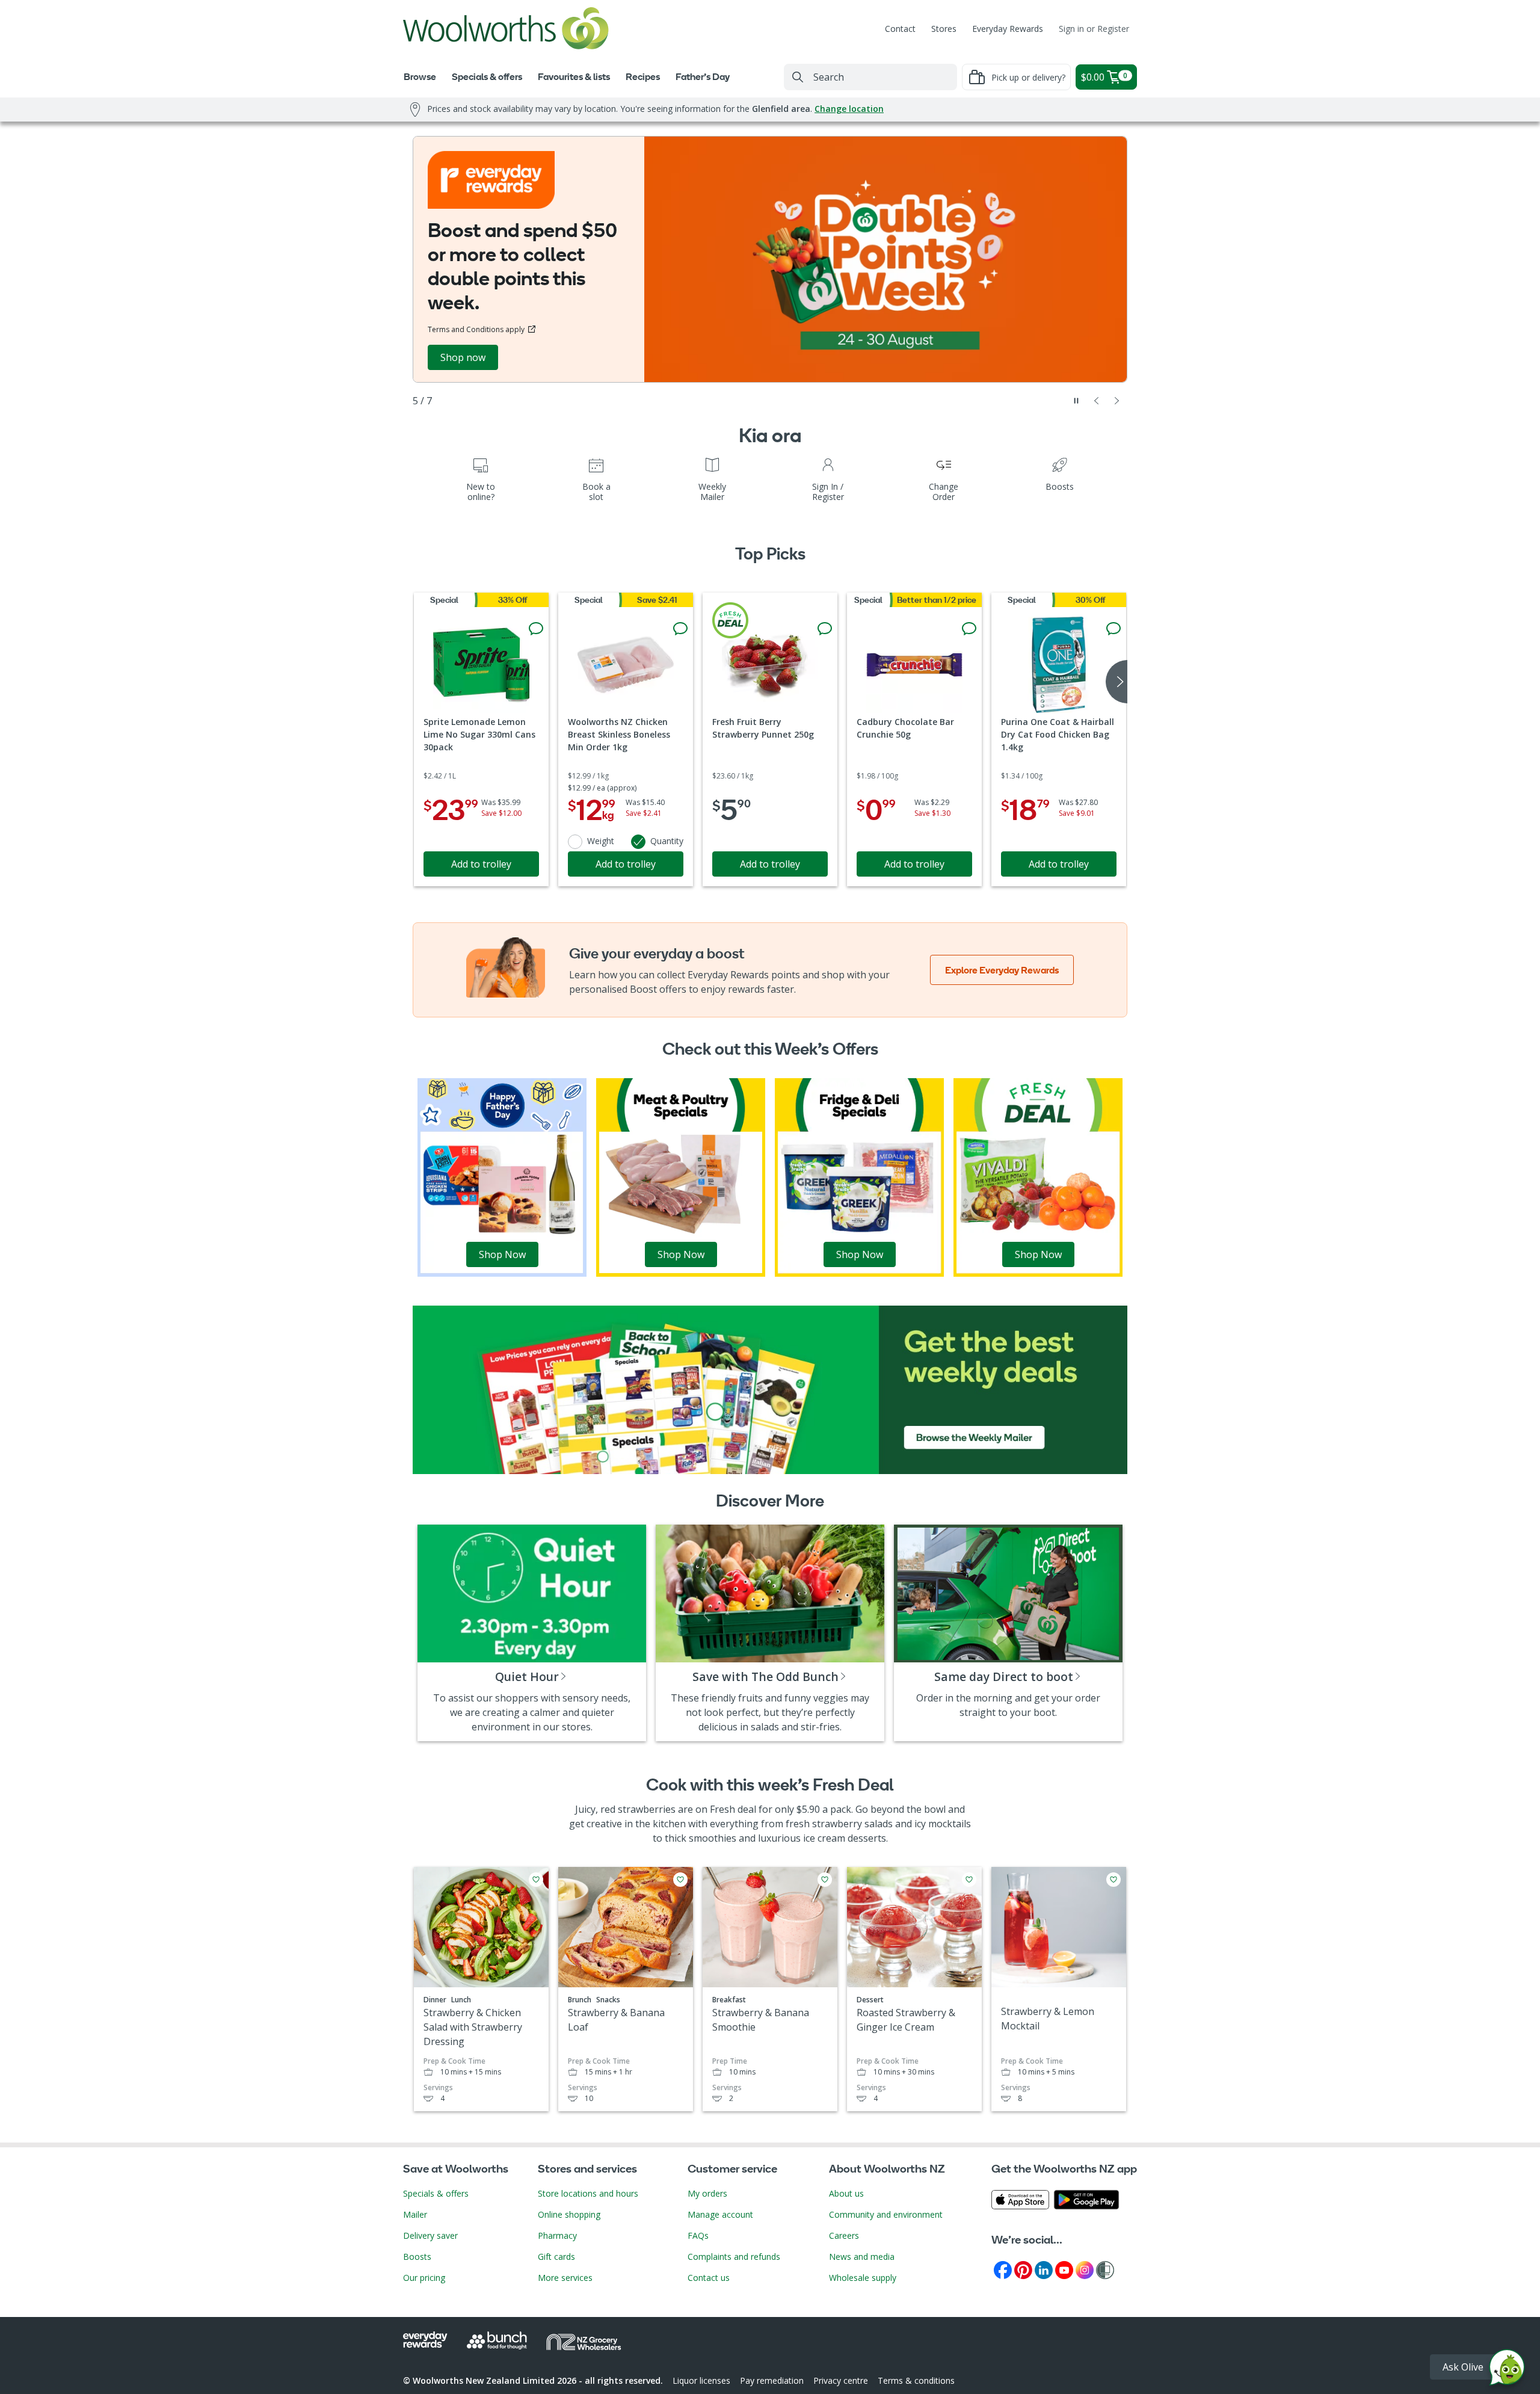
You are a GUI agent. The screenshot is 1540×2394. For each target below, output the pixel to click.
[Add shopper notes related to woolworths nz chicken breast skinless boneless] (680, 629)
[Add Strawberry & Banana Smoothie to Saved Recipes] (825, 1880)
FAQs (698, 2235)
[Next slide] (1117, 401)
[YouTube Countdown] (1064, 2269)
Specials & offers (436, 2193)
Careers (844, 2235)
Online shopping (569, 2214)
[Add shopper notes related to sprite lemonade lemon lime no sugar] (536, 629)
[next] (1116, 682)
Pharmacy (557, 2235)
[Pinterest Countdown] (1023, 2269)
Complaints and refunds (734, 2257)
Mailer (415, 2214)
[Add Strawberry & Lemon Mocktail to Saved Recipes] (1113, 1880)
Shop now (463, 357)
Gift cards (556, 2257)
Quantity (667, 841)
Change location (849, 109)
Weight (601, 841)
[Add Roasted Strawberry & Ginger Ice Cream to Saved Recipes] (969, 1880)
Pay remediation (772, 2380)
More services (565, 2278)
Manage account (720, 2214)
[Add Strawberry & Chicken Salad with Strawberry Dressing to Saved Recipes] (536, 1880)
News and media (862, 2257)
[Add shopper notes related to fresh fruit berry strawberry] (825, 629)
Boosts (417, 2257)
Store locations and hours (588, 2193)
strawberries (647, 1809)
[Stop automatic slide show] (1076, 401)
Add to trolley (481, 864)
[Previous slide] (1097, 401)
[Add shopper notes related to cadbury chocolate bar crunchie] (969, 629)
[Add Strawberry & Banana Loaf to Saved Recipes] (680, 1880)
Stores (944, 29)
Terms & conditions (916, 2380)
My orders (707, 2193)
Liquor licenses (701, 2380)
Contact (900, 29)
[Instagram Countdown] (1085, 2269)
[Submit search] (798, 77)
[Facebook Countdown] (1003, 2269)
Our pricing (424, 2278)
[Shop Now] (502, 1176)
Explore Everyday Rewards (1002, 970)
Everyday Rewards (1008, 29)
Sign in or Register (1094, 29)
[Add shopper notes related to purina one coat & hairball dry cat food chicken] (1113, 629)
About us (846, 2193)
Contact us (709, 2278)
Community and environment (886, 2214)
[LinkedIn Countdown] (1044, 2269)
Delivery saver (430, 2235)
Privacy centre (841, 2380)
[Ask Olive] (1507, 2370)
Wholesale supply (863, 2278)
